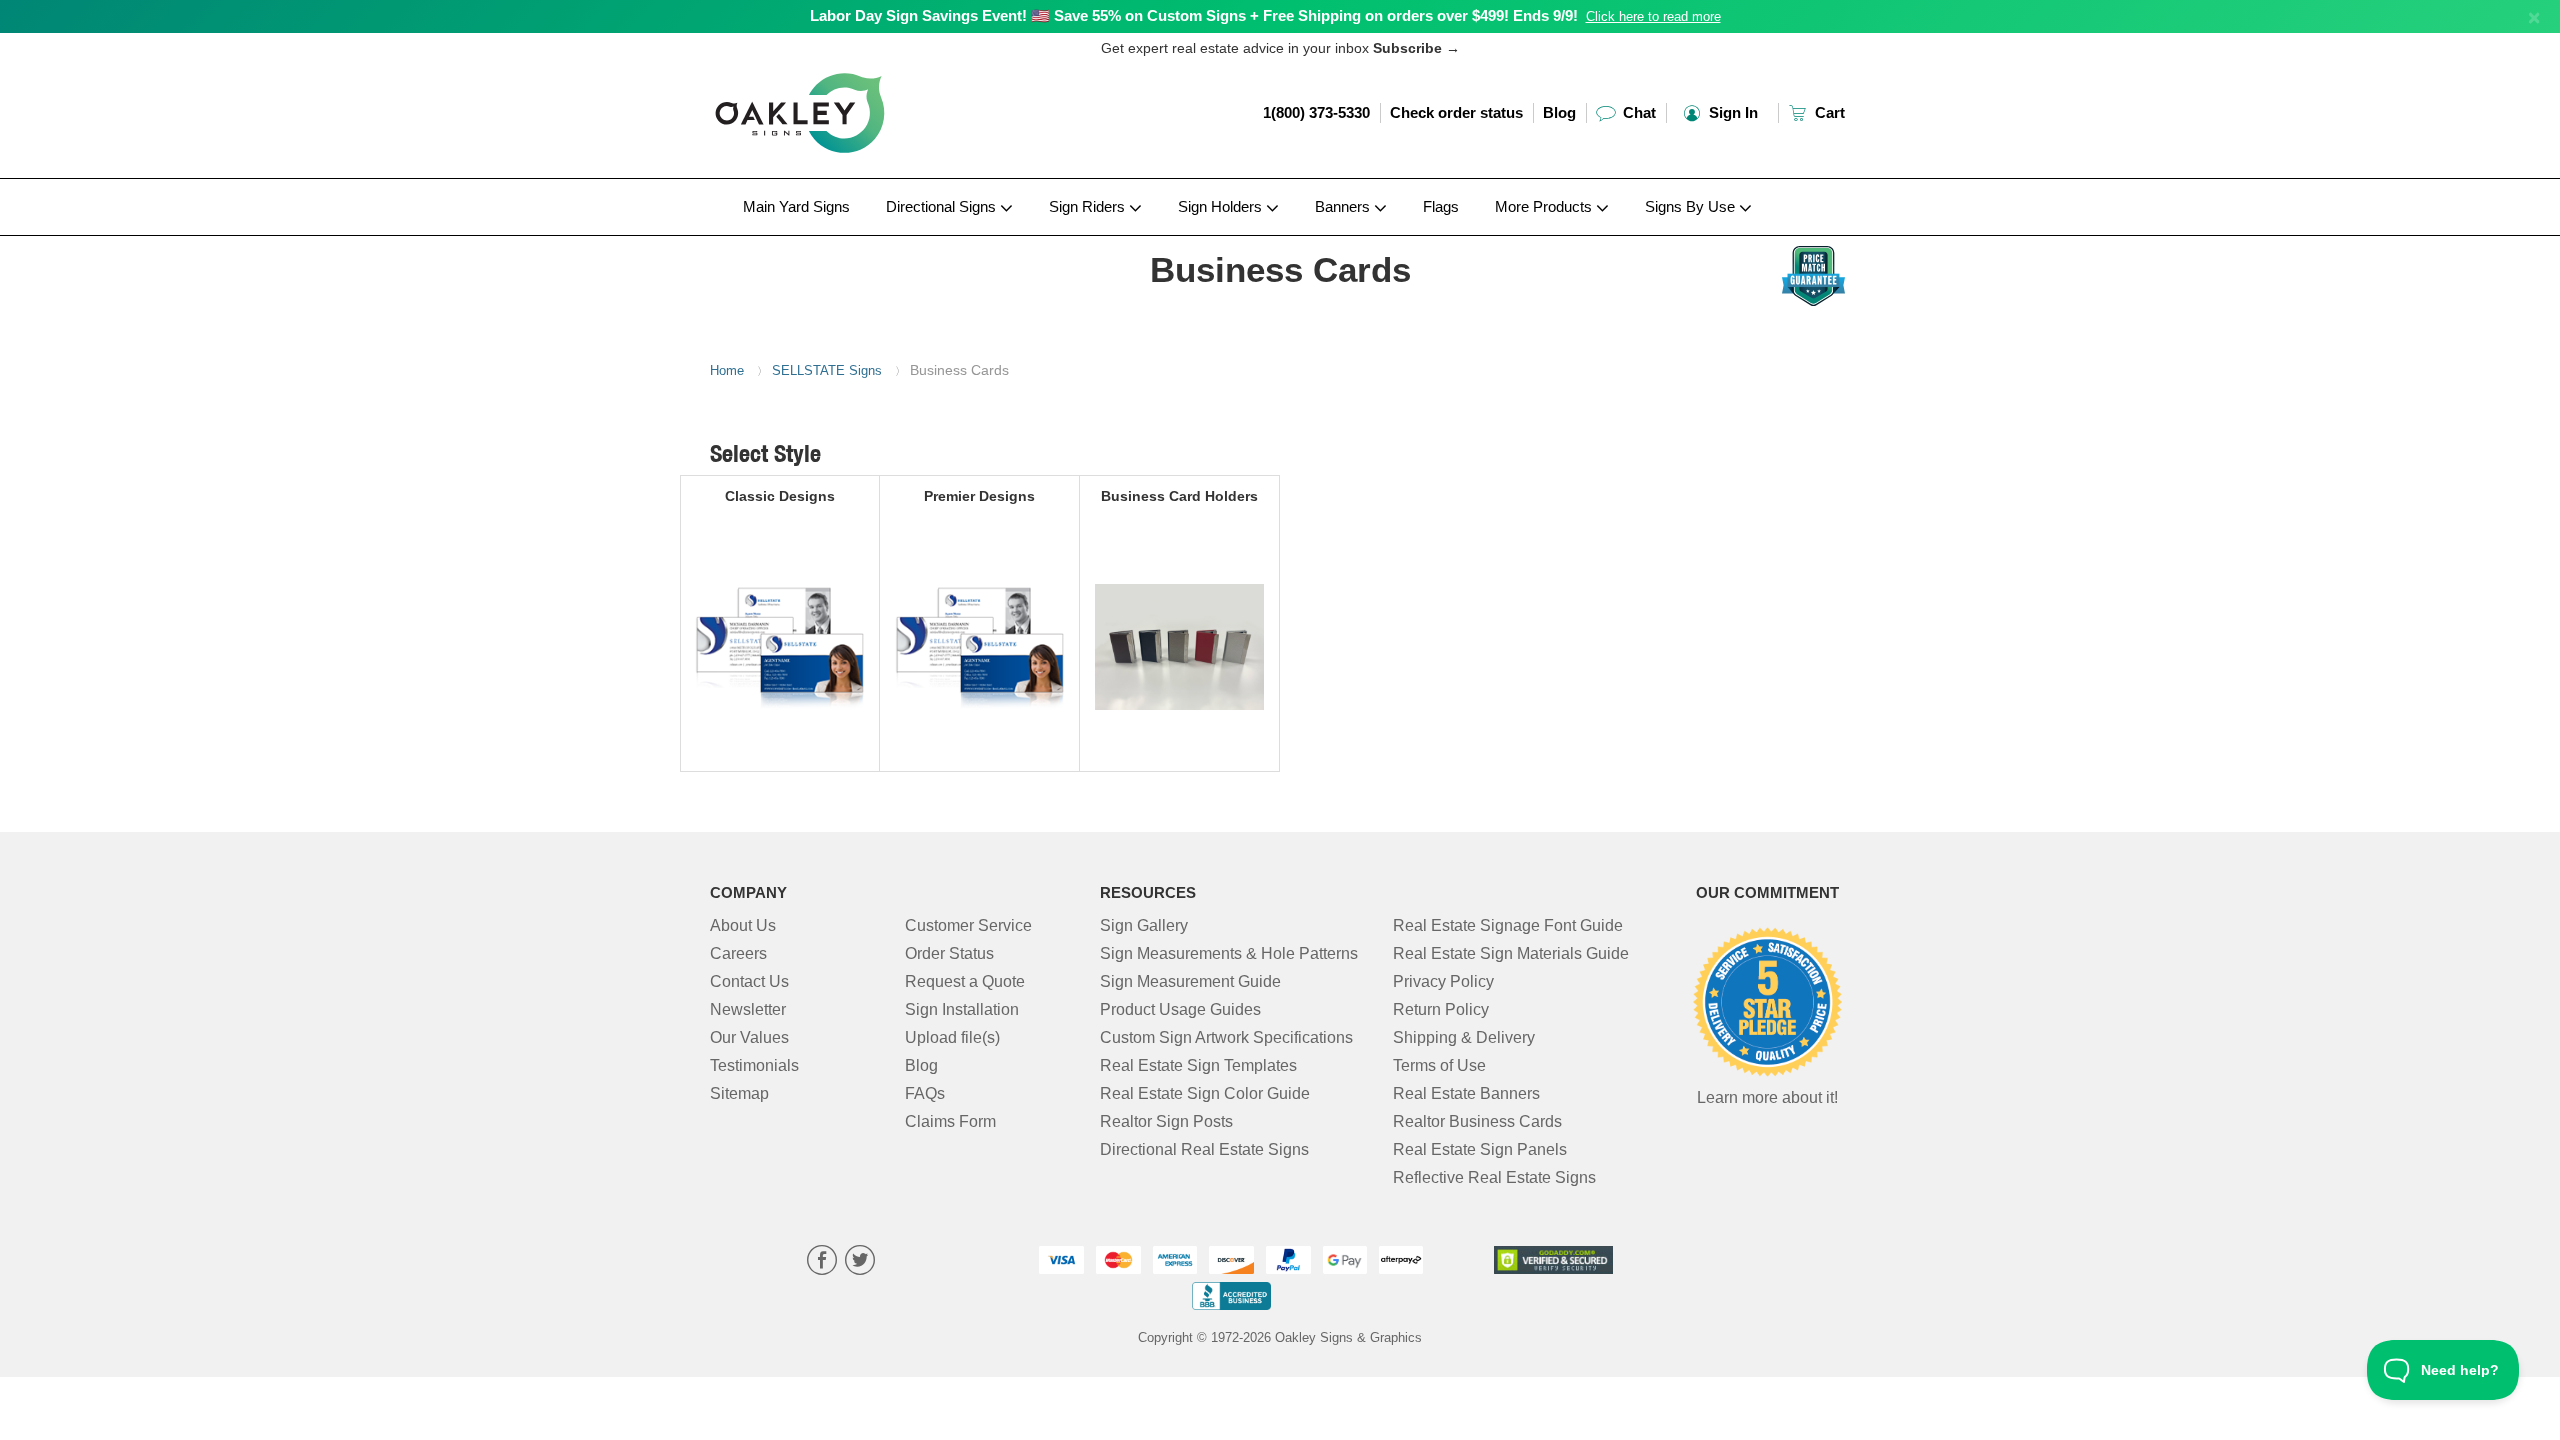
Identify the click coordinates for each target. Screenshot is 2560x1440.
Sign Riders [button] (1089, 206)
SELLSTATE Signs (827, 370)
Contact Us (749, 981)
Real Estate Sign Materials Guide (1511, 953)
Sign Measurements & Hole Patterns (1229, 953)
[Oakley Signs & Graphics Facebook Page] (822, 1262)
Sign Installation (962, 1009)
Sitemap (739, 1093)
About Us (743, 925)
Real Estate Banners (1466, 1093)
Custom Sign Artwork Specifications (1226, 1037)
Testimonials (754, 1065)
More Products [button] (1545, 206)
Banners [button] (1344, 206)
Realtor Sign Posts (1166, 1121)
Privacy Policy (1443, 981)
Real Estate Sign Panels (1480, 1149)
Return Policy (1441, 1009)
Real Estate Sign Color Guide (1205, 1093)
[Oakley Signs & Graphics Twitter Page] (860, 1262)
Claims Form (950, 1121)
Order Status (949, 953)
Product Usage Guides (1180, 1009)
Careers (738, 953)
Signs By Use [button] (1692, 206)
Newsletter (748, 1009)
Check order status (1456, 112)
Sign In (1731, 112)
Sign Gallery (1144, 925)
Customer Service (968, 925)
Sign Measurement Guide (1190, 981)
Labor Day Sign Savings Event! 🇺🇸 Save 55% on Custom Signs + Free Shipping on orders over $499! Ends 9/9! (1194, 15)
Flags (1441, 206)
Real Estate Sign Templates (1198, 1065)
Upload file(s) (952, 1037)
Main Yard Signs (796, 206)
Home (727, 370)
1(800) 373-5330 (1316, 112)
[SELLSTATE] (841, 241)
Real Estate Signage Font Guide (1508, 925)
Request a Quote (965, 981)
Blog (1559, 112)
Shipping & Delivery (1464, 1037)
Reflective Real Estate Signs (1494, 1177)
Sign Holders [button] (1222, 206)
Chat (1637, 112)
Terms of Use (1439, 1065)
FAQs (925, 1093)
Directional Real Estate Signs (1204, 1149)
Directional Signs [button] (943, 206)
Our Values (749, 1037)
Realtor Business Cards (1477, 1121)
